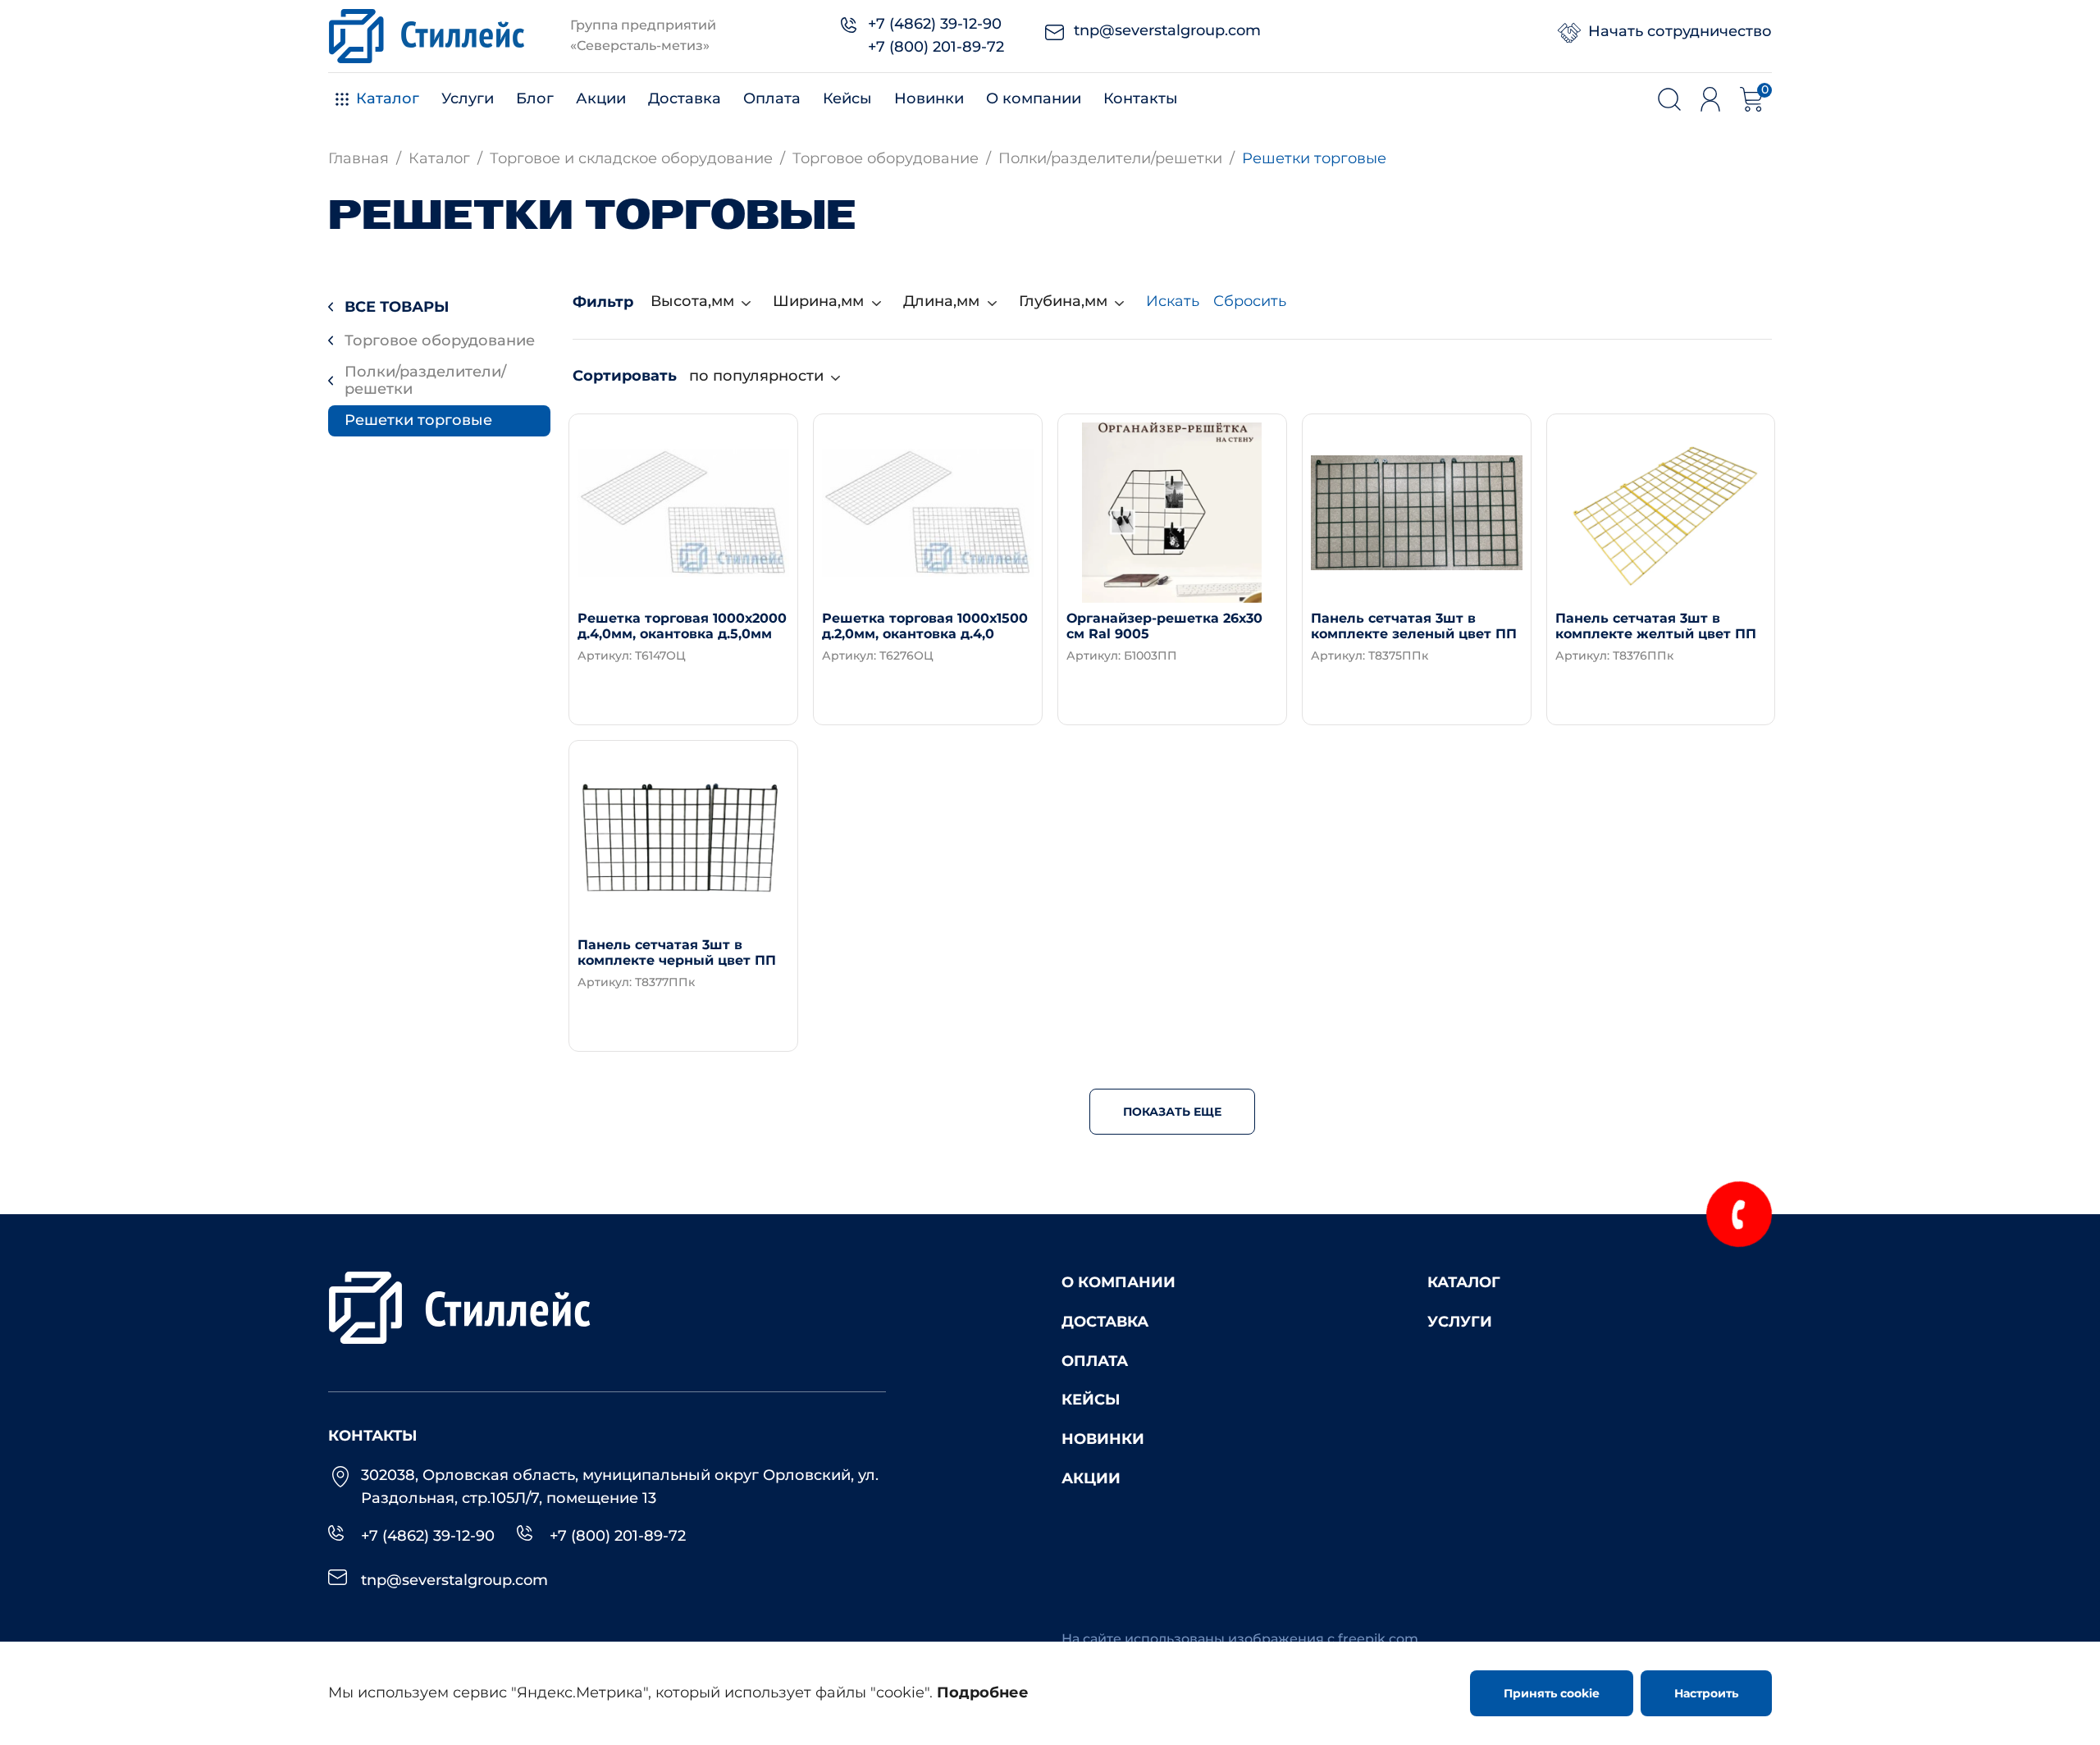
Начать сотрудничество (1680, 31)
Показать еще (1172, 1112)
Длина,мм (941, 301)
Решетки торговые (418, 420)
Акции (601, 98)
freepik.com (1378, 1639)
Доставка (685, 98)
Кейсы (847, 98)
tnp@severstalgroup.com (1167, 30)
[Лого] (427, 36)
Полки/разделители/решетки (425, 381)
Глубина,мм (1063, 301)
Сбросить (1250, 301)
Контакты (1141, 98)
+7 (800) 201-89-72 (936, 47)
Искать (1173, 301)
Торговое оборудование (440, 340)
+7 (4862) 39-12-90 (935, 24)
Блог (535, 98)
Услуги (468, 98)
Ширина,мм (818, 301)
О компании (1034, 98)
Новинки (929, 98)
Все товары (397, 307)
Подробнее (651, 693)
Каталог (388, 98)
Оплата (772, 98)
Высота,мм (692, 301)
